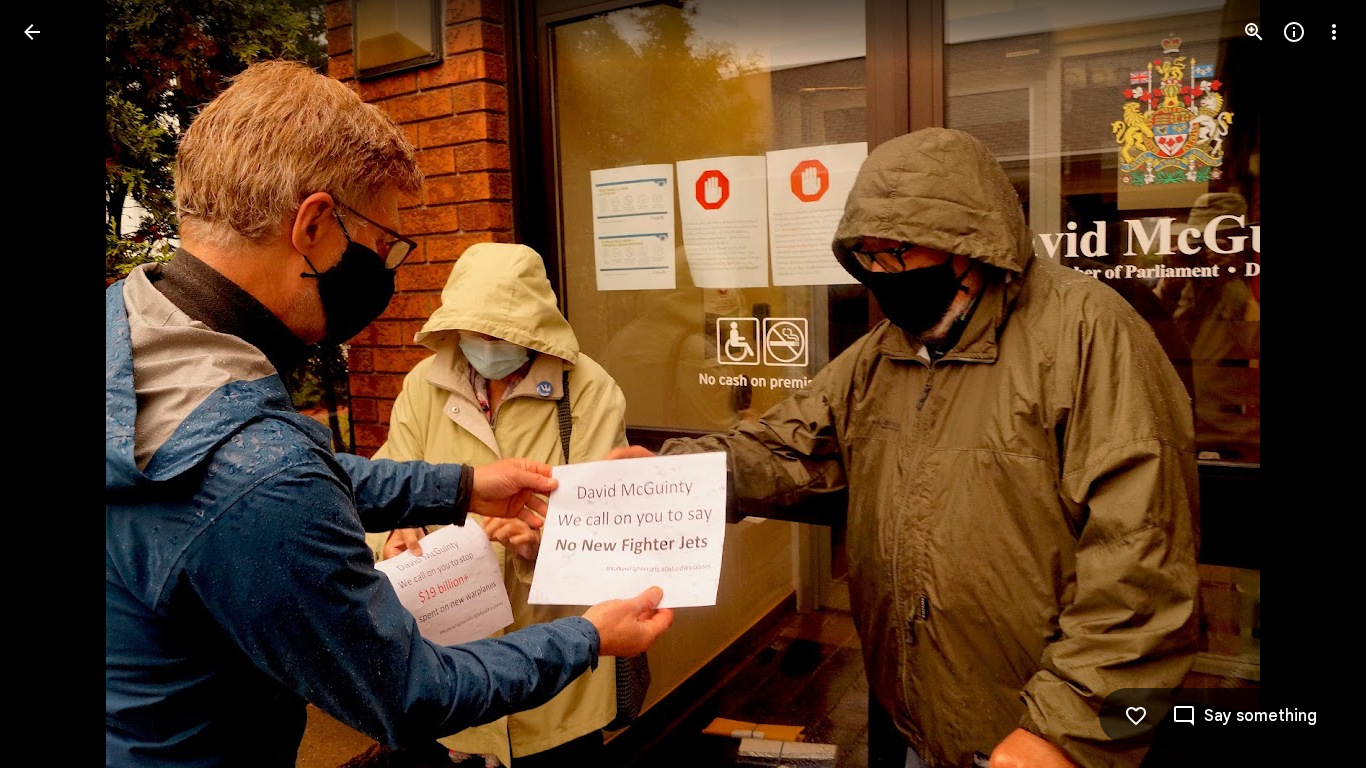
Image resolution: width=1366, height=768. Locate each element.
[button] (56, 384)
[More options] (1334, 32)
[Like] (1136, 716)
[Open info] (1294, 32)
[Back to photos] (32, 32)
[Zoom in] (1254, 32)
